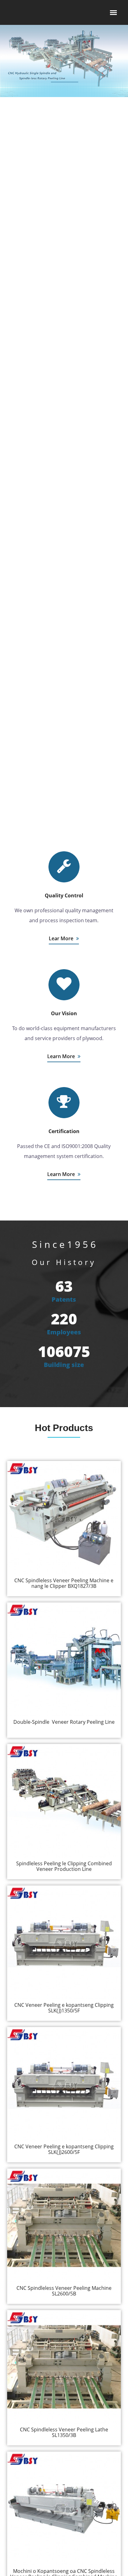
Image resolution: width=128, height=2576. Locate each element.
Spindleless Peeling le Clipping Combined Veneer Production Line (64, 1866)
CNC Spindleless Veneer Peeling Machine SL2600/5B (64, 2291)
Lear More (62, 938)
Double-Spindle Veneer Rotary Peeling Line (64, 1722)
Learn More (62, 1056)
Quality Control (64, 895)
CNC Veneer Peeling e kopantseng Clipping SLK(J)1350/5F (64, 2008)
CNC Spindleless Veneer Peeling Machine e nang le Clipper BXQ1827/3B (64, 1583)
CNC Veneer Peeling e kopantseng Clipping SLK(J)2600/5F (64, 2149)
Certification (64, 1131)
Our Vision (64, 1013)
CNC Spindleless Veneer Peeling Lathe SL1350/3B (64, 2432)
